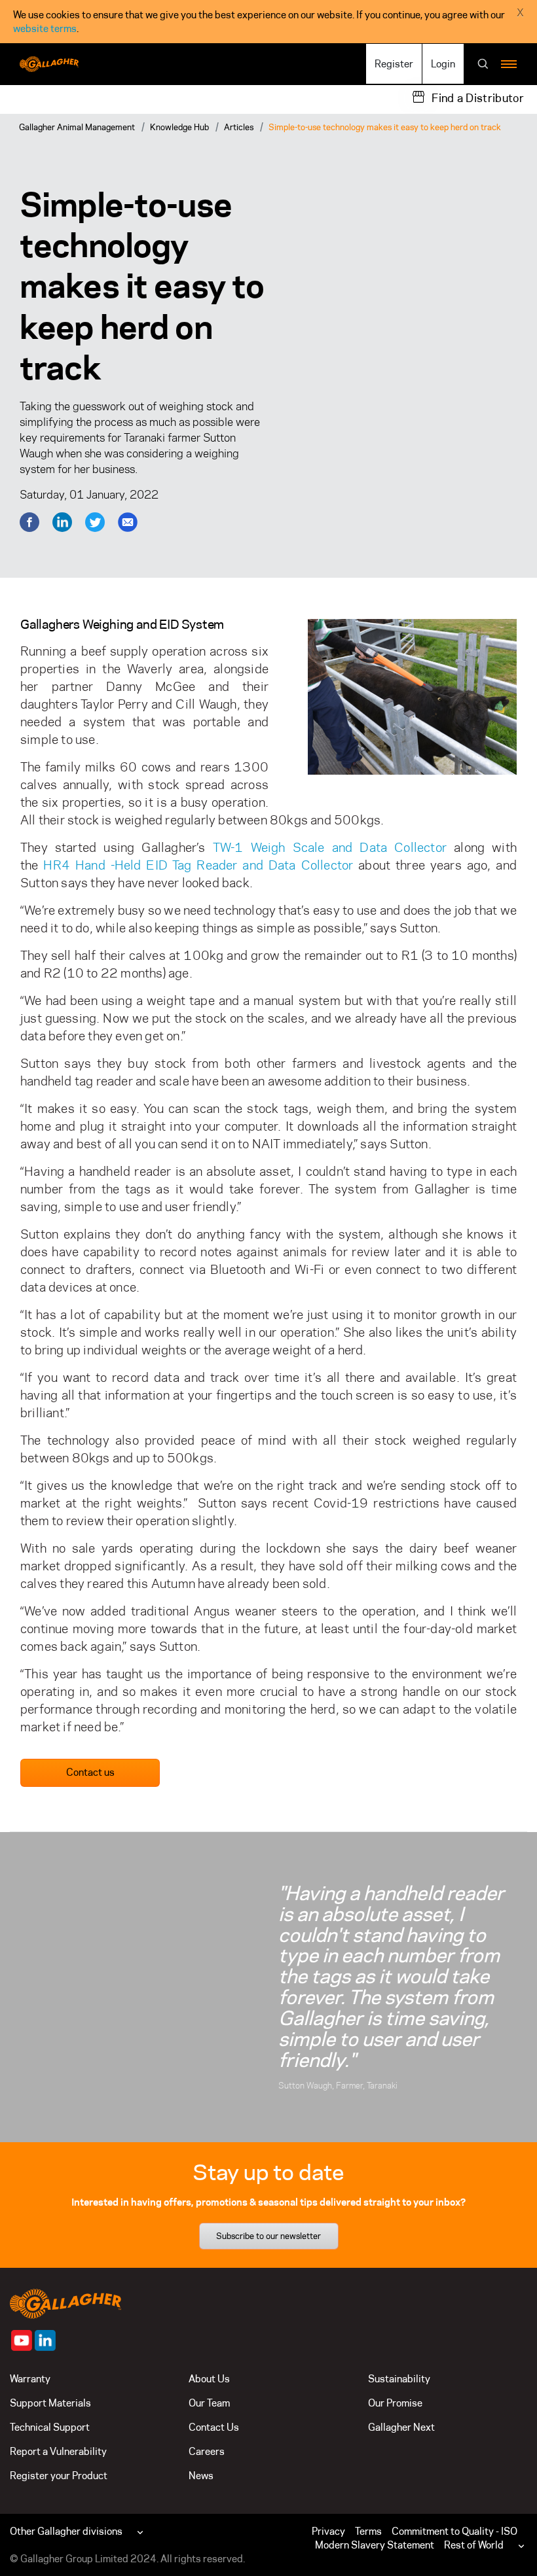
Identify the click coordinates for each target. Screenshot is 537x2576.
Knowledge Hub (179, 127)
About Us (209, 2379)
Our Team (209, 2403)
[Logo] (49, 64)
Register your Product (59, 2476)
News (201, 2476)
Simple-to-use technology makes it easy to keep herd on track (385, 127)
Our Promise (395, 2403)
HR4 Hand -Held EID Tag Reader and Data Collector (198, 865)
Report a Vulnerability (58, 2451)
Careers (207, 2451)
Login (443, 64)
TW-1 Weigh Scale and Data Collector (330, 847)
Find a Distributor (478, 98)
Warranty (30, 2379)
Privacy (328, 2531)
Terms (368, 2531)
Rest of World (474, 2545)
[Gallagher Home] (65, 2302)
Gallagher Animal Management (77, 127)
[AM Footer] (22, 2340)
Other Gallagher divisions (66, 2531)
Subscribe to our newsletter (268, 2236)
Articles (239, 127)
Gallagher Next (401, 2427)
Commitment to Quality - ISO (454, 2531)
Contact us (90, 1772)
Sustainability (399, 2379)
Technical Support (50, 2427)
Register (394, 64)
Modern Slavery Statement (375, 2545)
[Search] (483, 65)
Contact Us (214, 2427)
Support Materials (50, 2403)
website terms (45, 28)
